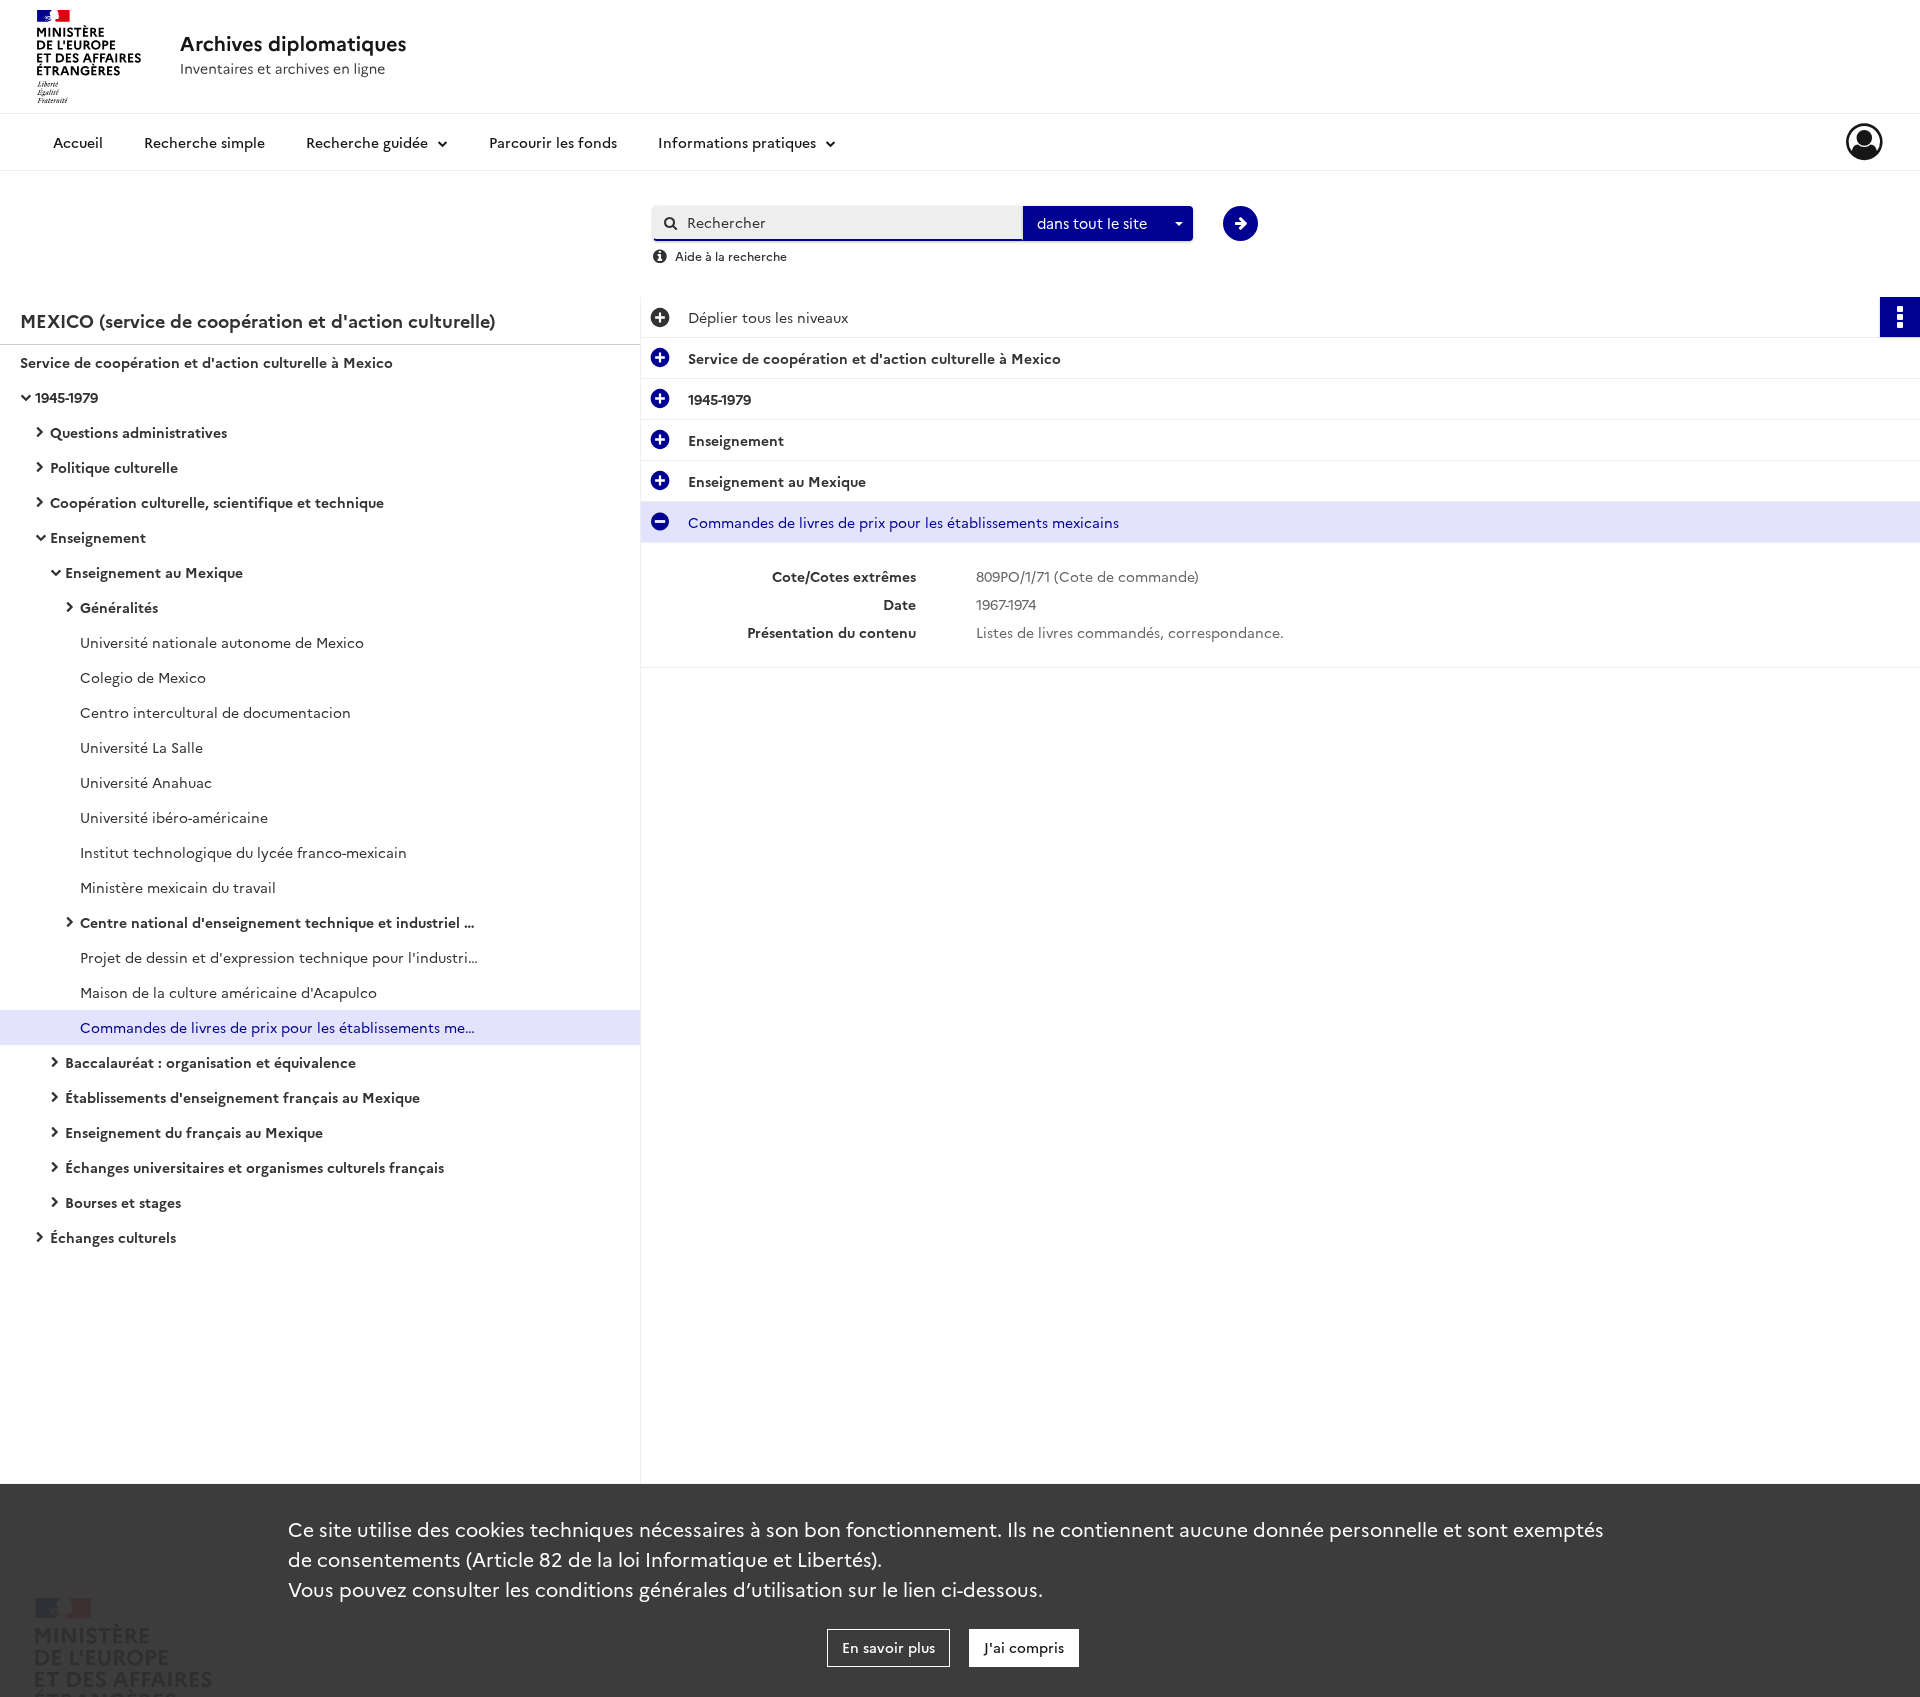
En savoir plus (888, 1647)
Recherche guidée (367, 142)
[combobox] (1108, 224)
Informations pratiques (737, 142)
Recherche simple (204, 142)
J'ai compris (1024, 1647)
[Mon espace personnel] (1864, 142)
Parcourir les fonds (553, 142)
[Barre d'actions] (1900, 317)
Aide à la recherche (731, 255)
